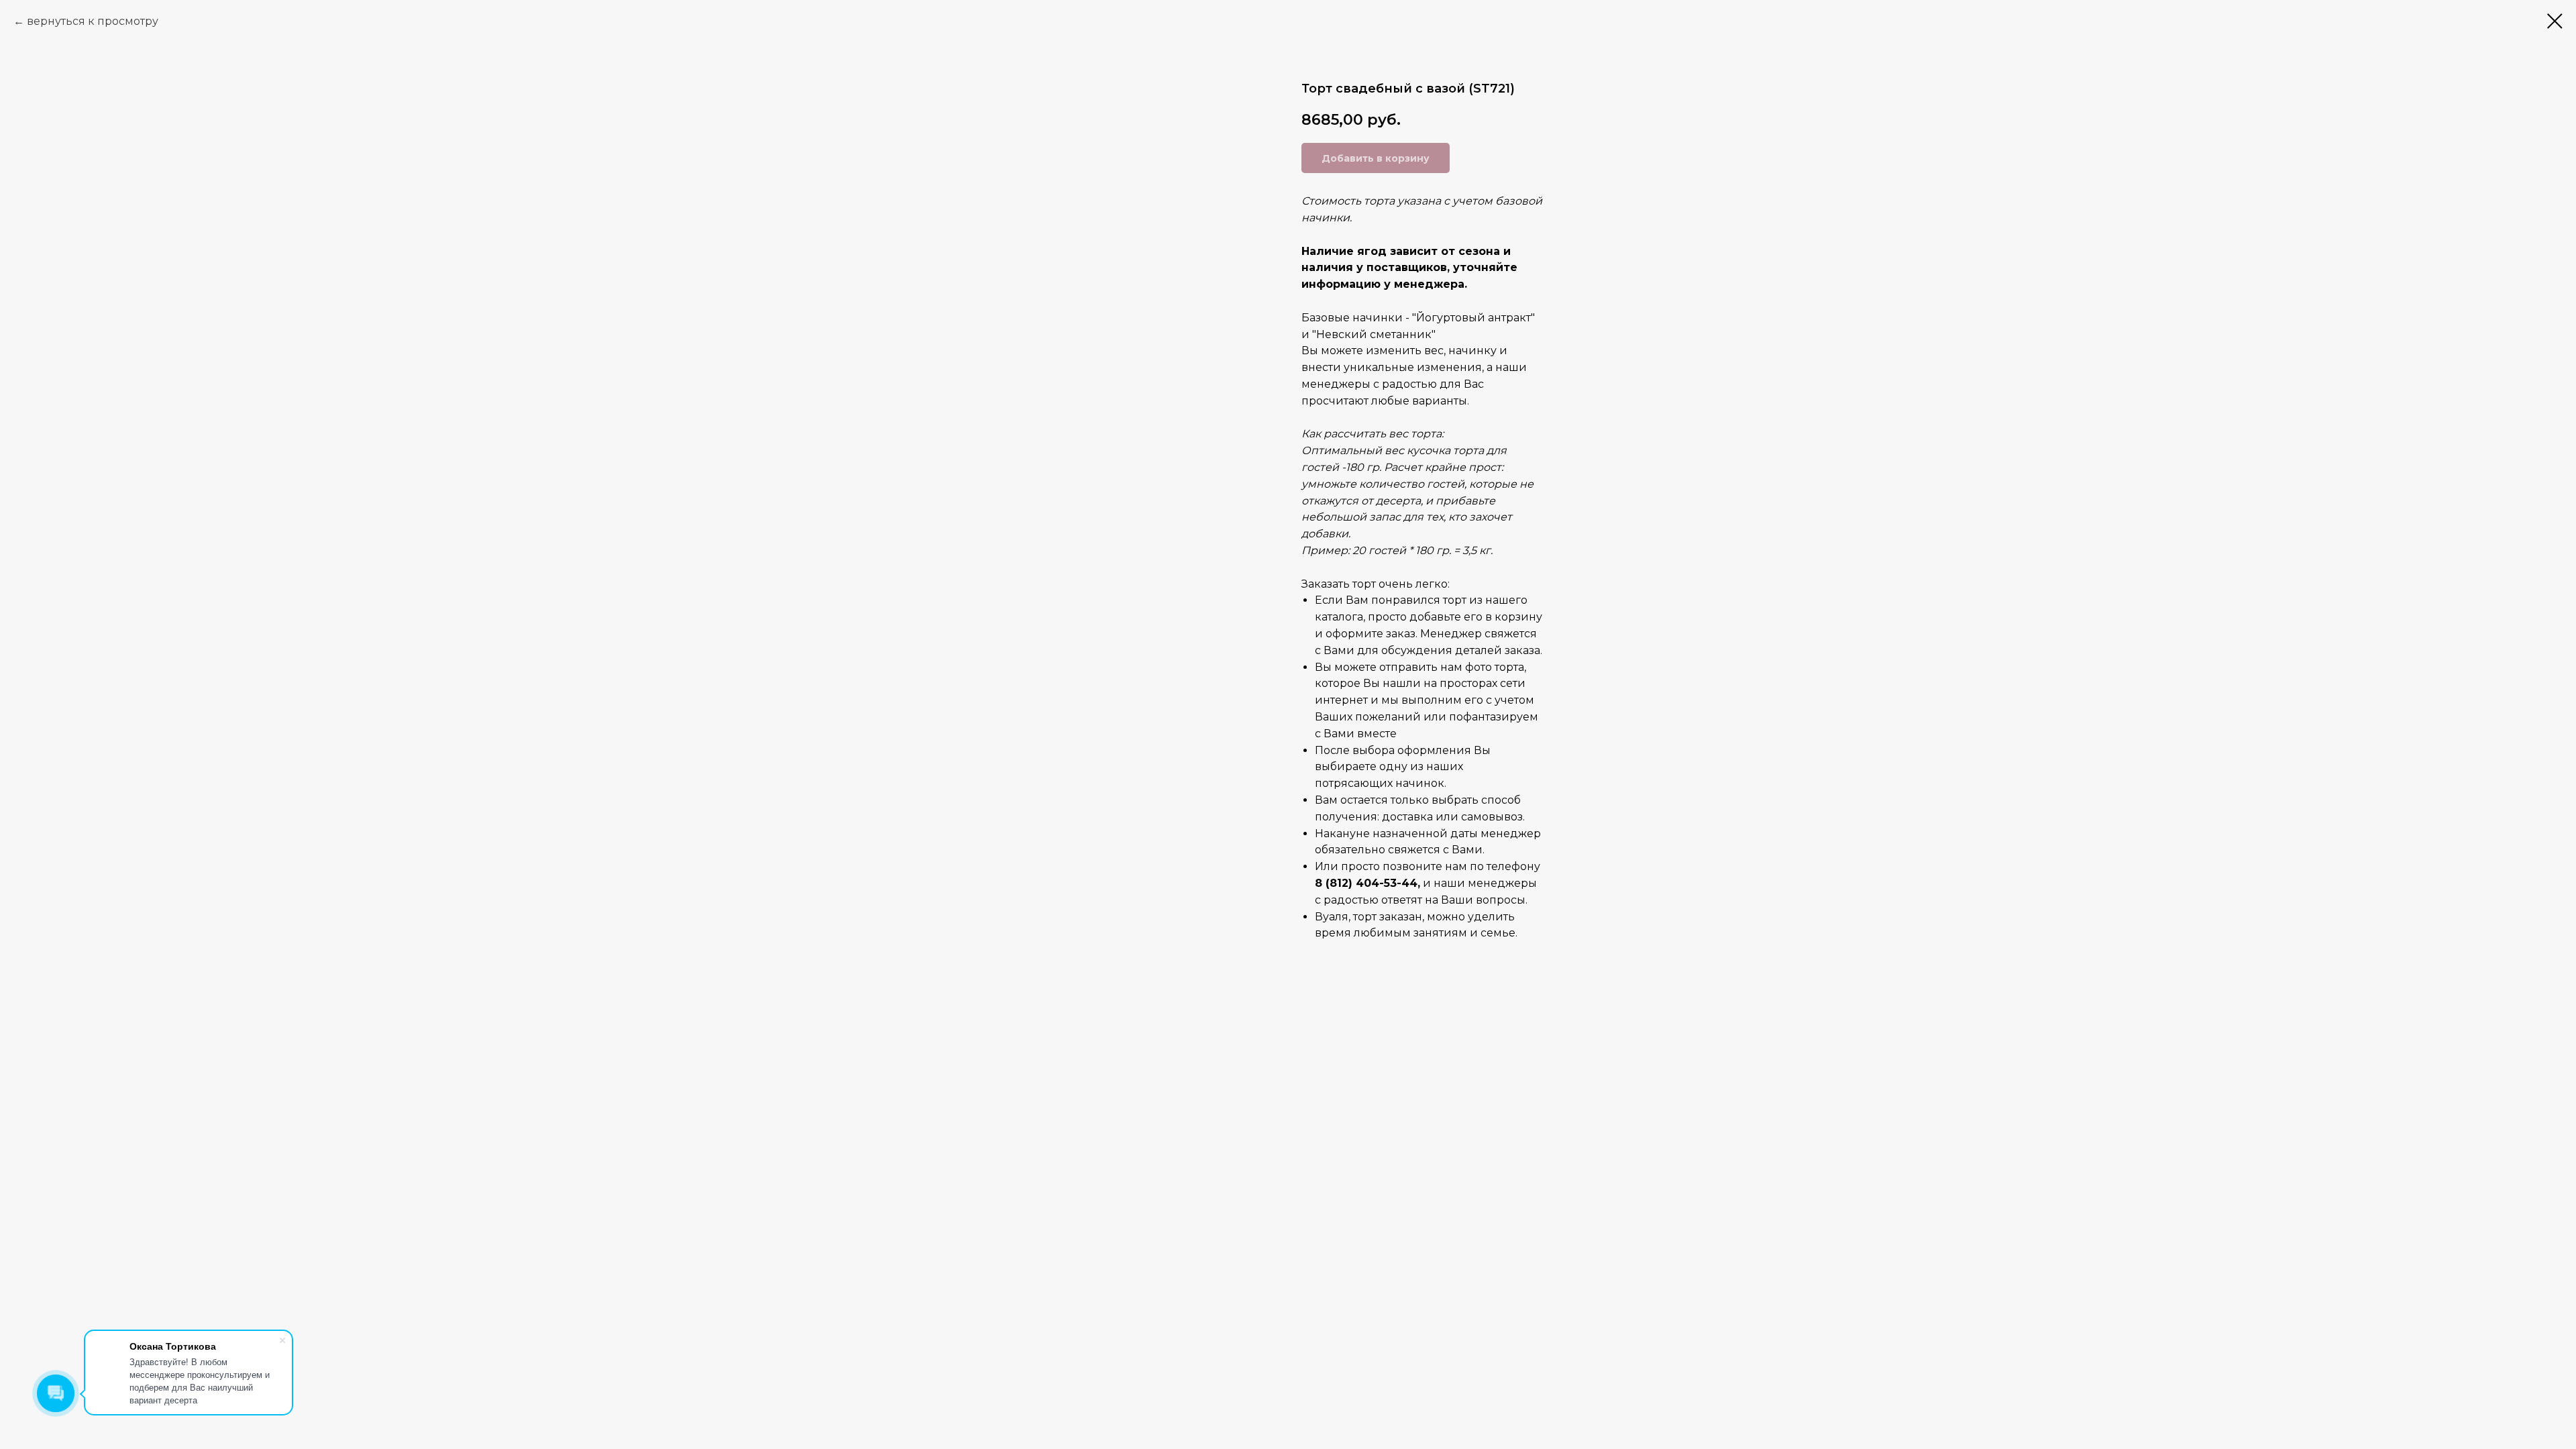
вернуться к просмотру (93, 21)
